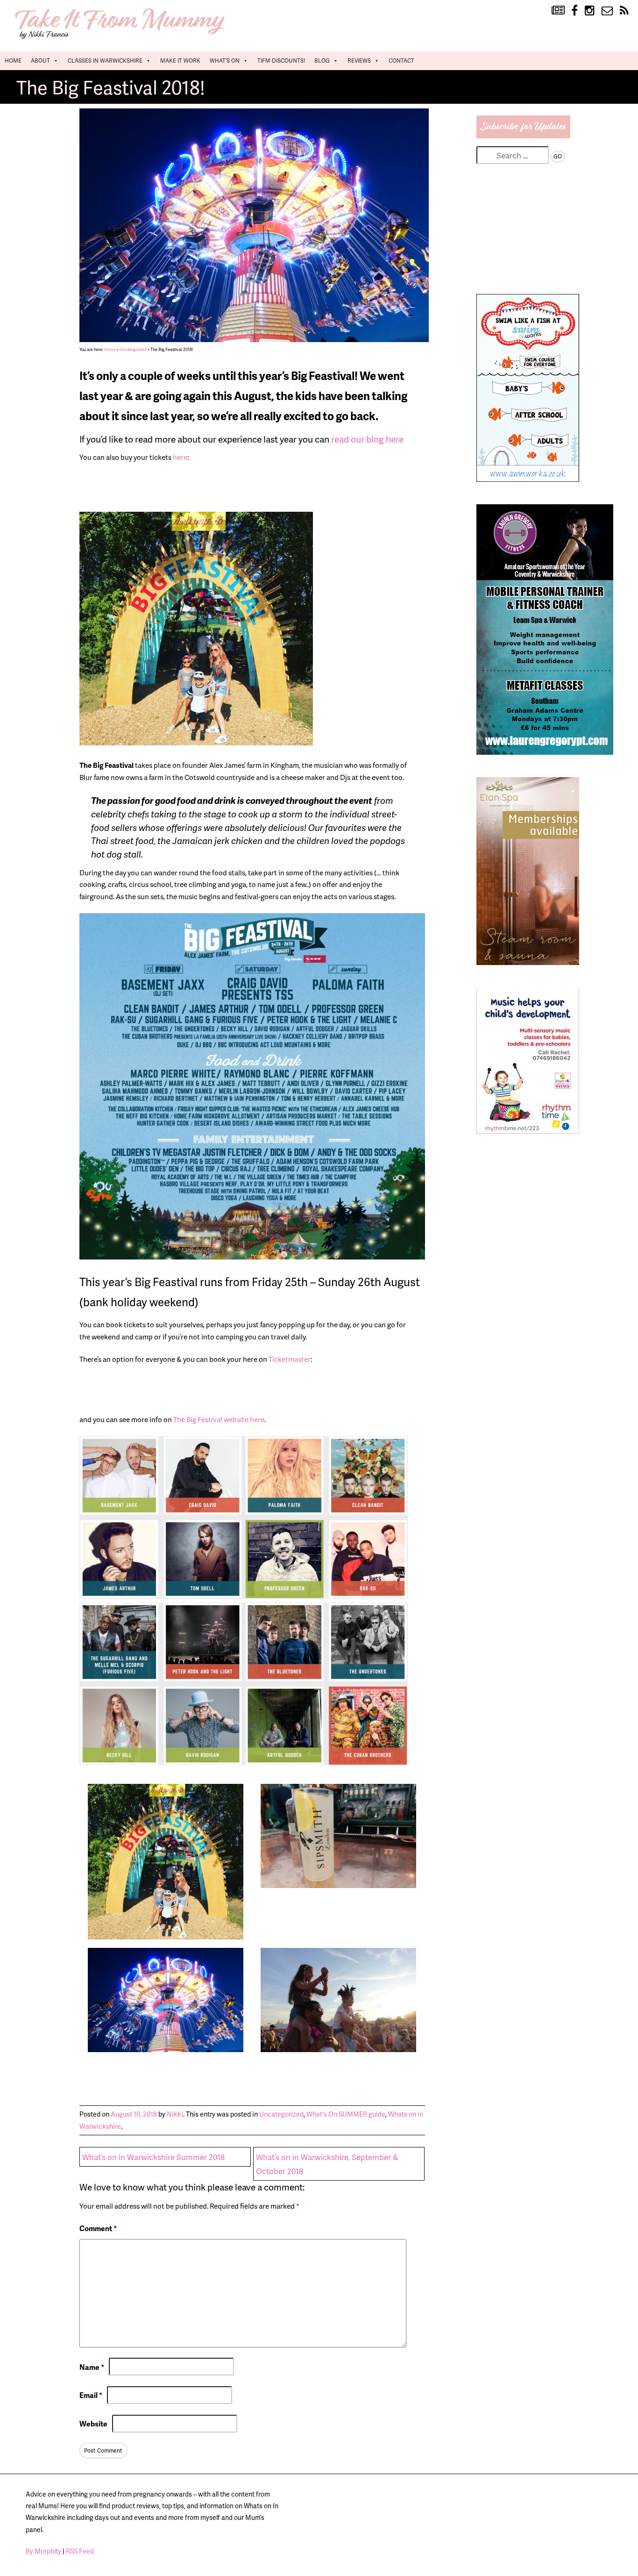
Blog (322, 61)
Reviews (359, 61)
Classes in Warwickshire (105, 61)
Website (93, 2424)
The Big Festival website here (219, 1419)
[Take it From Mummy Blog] (558, 11)
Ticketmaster (289, 1359)
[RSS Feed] (624, 11)
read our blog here (368, 439)
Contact (401, 61)
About (40, 61)
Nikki (175, 2114)
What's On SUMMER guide (346, 2114)
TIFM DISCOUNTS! (281, 61)
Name (92, 2367)
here (179, 457)
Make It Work (180, 61)
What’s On (225, 61)
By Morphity (43, 2551)
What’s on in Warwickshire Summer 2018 (153, 2157)
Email (91, 2395)
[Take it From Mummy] (121, 38)
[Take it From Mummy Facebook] (574, 11)
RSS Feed (80, 2551)
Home (13, 61)
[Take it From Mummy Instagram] (590, 11)
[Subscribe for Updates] (524, 135)
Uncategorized (133, 349)
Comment (98, 2228)
